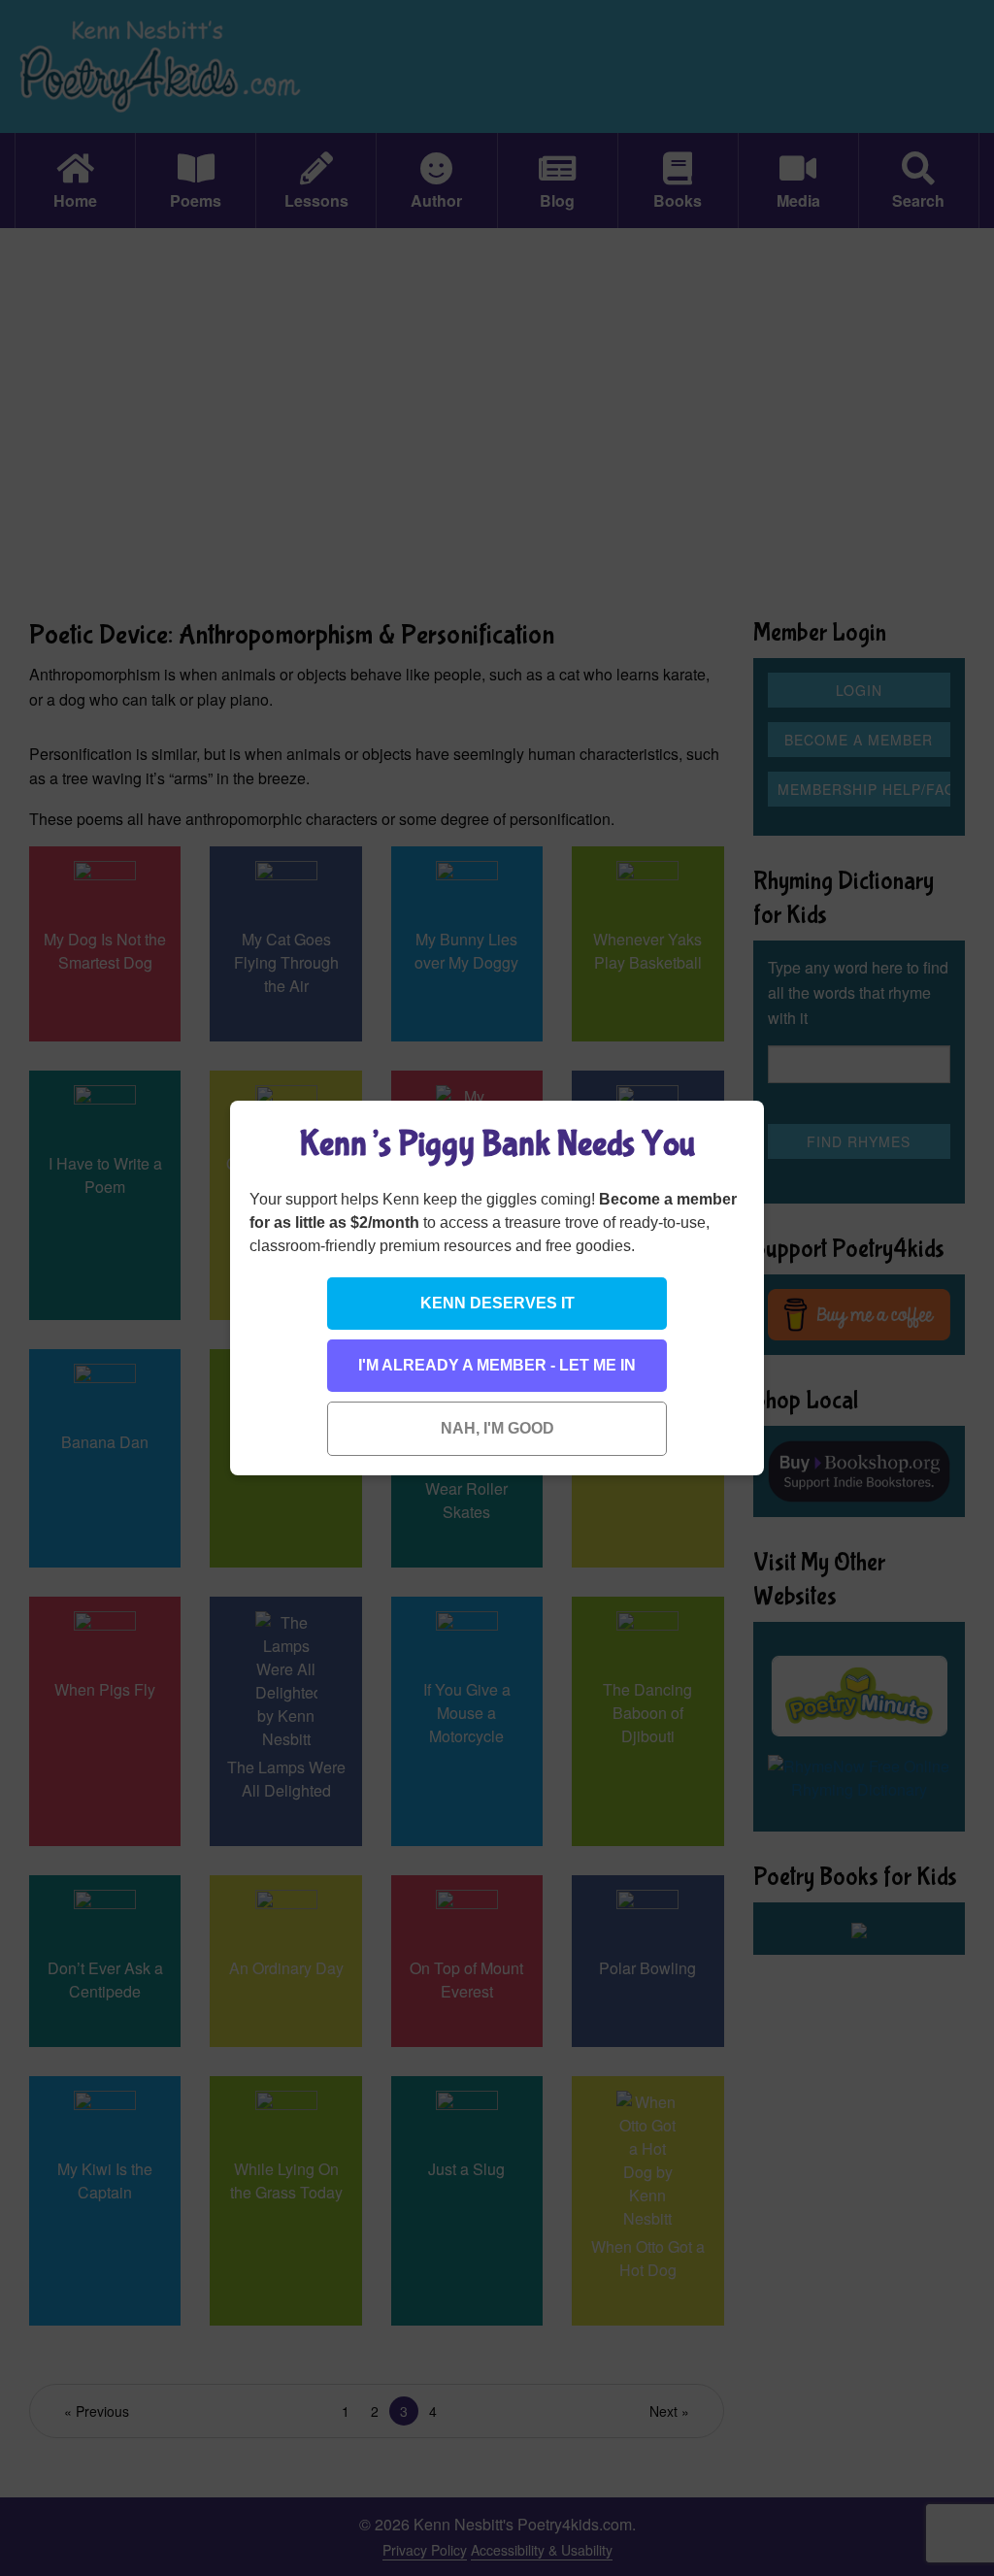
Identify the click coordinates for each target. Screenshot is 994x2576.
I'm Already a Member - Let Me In (497, 1365)
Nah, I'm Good (497, 1428)
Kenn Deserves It (497, 1303)
